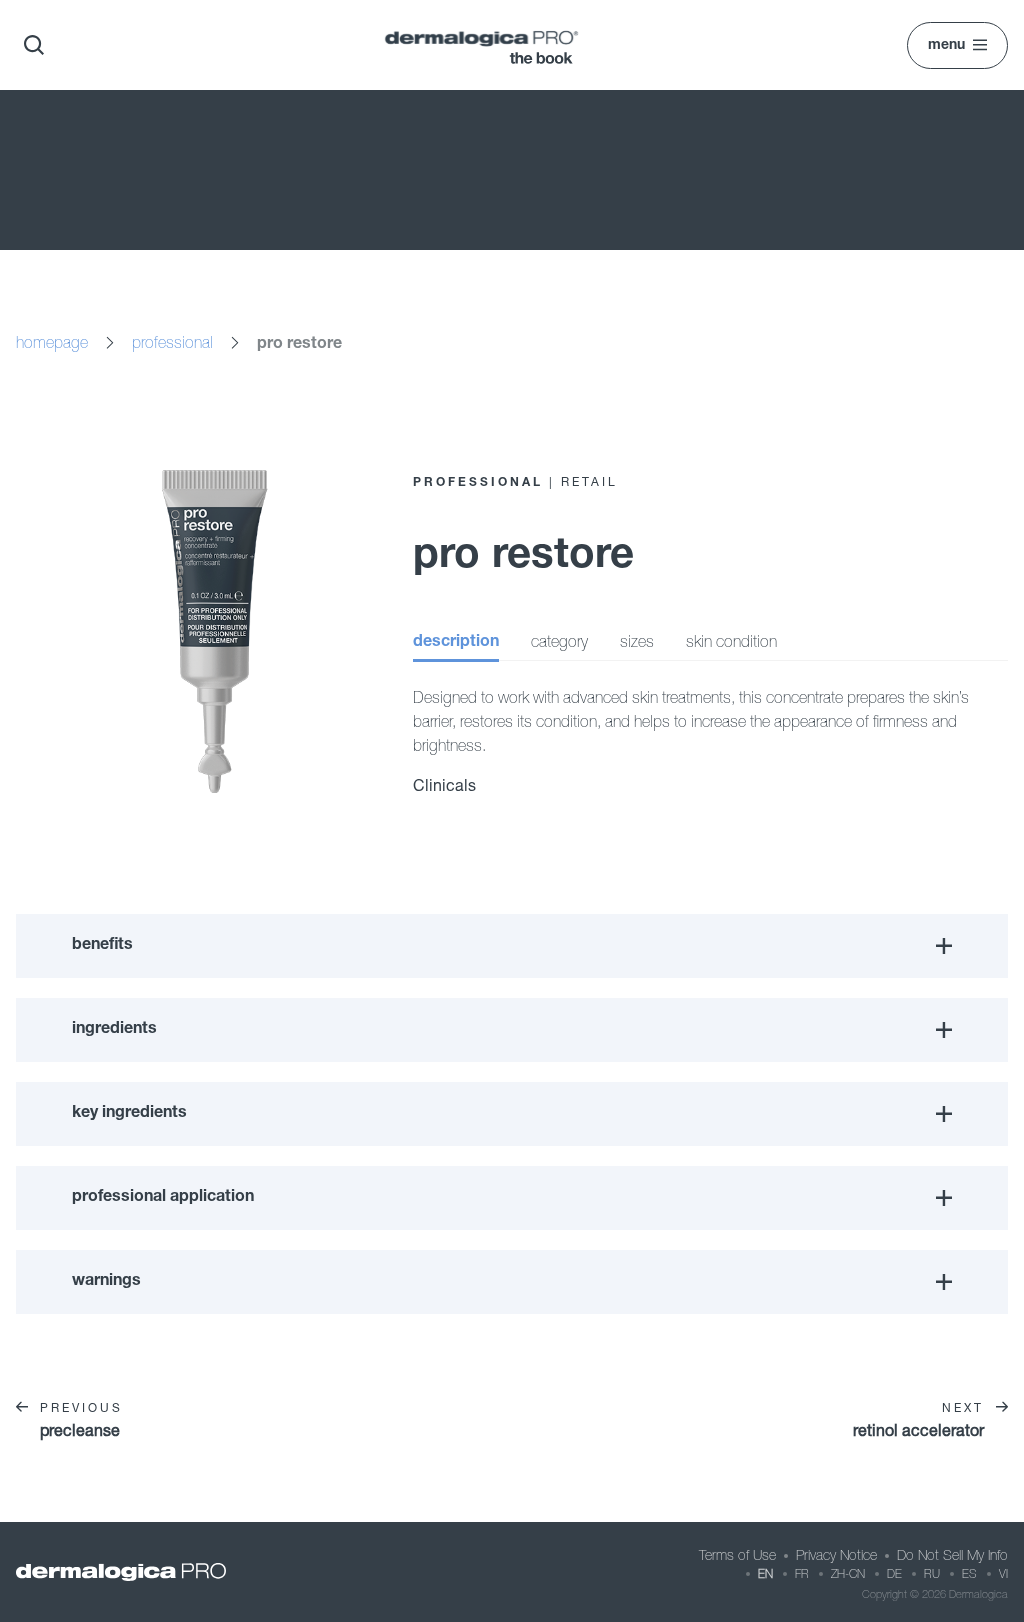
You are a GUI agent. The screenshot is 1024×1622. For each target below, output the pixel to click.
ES (969, 1574)
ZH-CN (848, 1574)
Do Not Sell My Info (952, 1555)
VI (1003, 1574)
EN (765, 1574)
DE (894, 1574)
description (456, 643)
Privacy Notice (836, 1555)
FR (802, 1574)
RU (932, 1574)
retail (589, 481)
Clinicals (444, 784)
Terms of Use (737, 1555)
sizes (637, 641)
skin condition (731, 641)
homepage (52, 342)
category (559, 641)
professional (172, 342)
